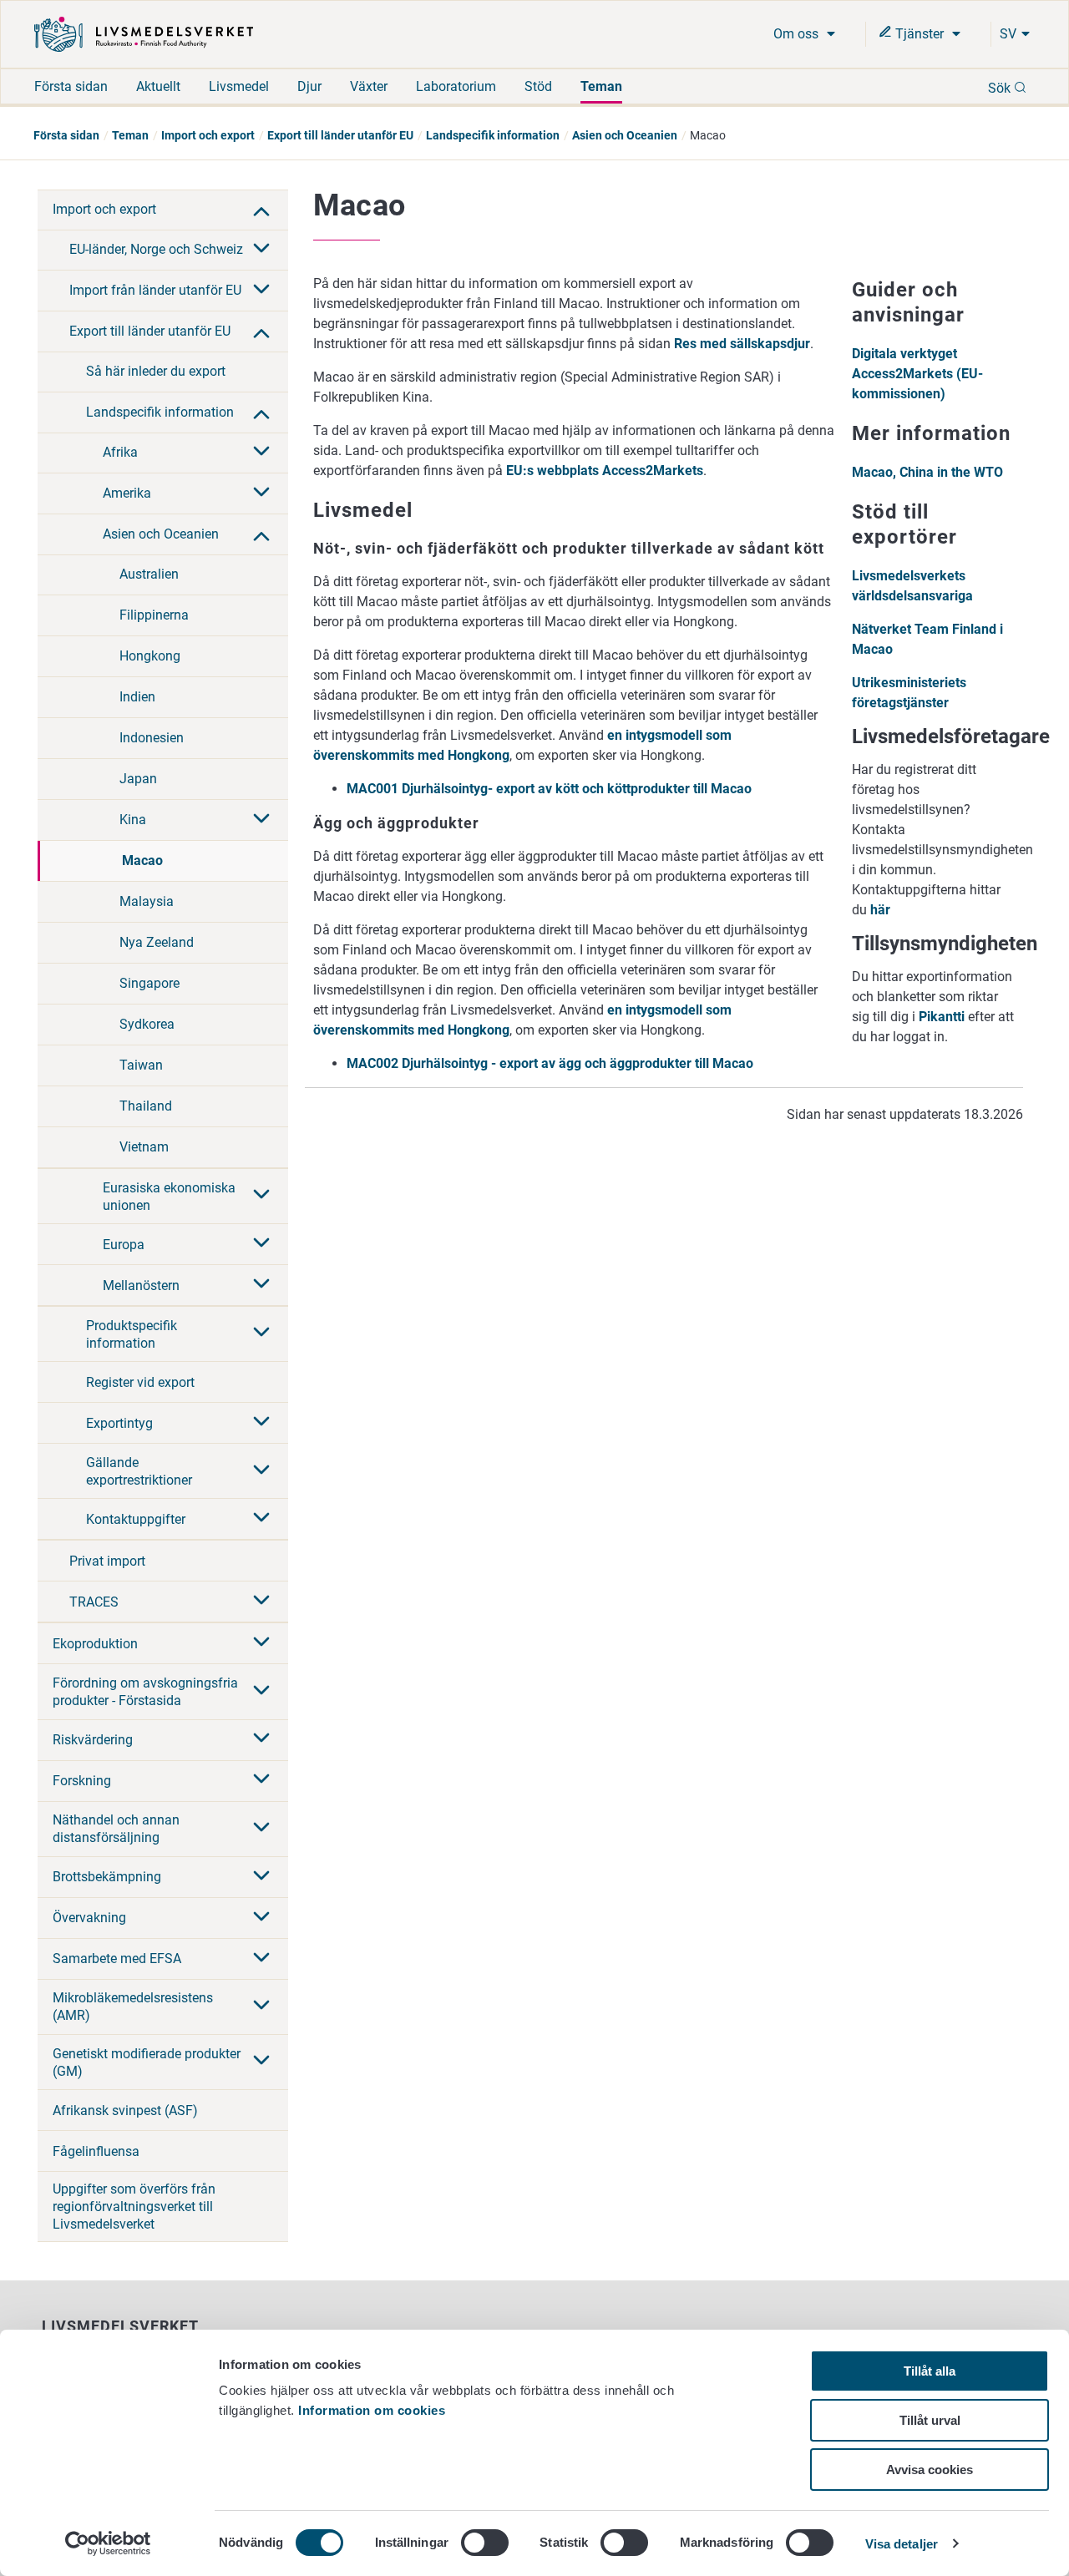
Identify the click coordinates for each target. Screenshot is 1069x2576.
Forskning (82, 1781)
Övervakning (89, 1918)
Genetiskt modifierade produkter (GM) (147, 2062)
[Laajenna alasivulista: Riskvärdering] (261, 1739)
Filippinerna (154, 615)
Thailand (146, 1106)
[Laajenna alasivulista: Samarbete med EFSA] (261, 1959)
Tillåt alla (930, 2371)
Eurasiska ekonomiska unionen (169, 1197)
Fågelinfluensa (96, 2151)
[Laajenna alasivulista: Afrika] (261, 453)
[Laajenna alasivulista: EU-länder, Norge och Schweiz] (261, 250)
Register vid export (140, 1382)
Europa (124, 1245)
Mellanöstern (141, 1285)
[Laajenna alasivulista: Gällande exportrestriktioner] (261, 1471)
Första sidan (71, 86)
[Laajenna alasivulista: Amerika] (261, 493)
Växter (369, 86)
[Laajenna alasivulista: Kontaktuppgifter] (261, 1519)
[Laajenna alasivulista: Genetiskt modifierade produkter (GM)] (261, 2062)
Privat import (107, 1561)
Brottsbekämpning (107, 1877)
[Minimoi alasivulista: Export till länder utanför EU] (261, 331)
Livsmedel (239, 86)
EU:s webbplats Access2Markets (605, 471)
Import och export (208, 135)
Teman (601, 86)
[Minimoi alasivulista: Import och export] (261, 210)
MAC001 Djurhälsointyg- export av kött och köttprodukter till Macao (549, 789)
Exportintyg (119, 1423)
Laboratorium (456, 86)
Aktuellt (158, 86)
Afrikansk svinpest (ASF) (125, 2110)
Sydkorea (147, 1024)
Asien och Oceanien (625, 135)
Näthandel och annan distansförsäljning (116, 1829)
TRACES (94, 1602)
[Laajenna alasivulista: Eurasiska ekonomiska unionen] (261, 1196)
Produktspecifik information (132, 1334)
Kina (133, 820)
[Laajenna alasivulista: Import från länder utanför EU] (261, 291)
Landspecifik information (493, 135)
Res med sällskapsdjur (742, 344)
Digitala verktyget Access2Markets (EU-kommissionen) (917, 374)
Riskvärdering (93, 1740)
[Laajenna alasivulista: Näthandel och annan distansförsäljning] (261, 1829)
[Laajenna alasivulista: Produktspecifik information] (261, 1334)
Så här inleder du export (156, 371)
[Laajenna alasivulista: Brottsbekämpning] (261, 1877)
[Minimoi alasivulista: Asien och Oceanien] (261, 534)
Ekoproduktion (95, 1644)
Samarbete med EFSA (117, 1959)
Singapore (149, 983)
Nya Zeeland (157, 942)
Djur (309, 86)
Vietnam (144, 1147)
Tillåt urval (930, 2420)
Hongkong (150, 656)
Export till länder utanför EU (340, 135)
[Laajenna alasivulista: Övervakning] (261, 1918)
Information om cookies (372, 2410)
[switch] (485, 2543)
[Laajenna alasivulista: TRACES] (261, 1602)
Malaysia (147, 901)
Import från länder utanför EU (155, 290)
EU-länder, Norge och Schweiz (156, 249)
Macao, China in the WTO (927, 472)
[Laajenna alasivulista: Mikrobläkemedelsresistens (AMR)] (261, 2007)
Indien (137, 697)
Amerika (127, 493)
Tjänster (920, 34)
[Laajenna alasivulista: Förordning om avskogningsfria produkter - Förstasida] (261, 1692)
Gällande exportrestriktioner (139, 1471)
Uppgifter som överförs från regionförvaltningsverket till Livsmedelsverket (134, 2207)
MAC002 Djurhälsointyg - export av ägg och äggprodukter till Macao (550, 1063)
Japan (138, 779)
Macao (142, 860)
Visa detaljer (902, 2544)
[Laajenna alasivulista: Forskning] (261, 1780)
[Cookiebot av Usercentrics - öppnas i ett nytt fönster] (108, 2543)
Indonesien (152, 738)
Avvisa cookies (930, 2470)
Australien (149, 574)
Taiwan (141, 1065)
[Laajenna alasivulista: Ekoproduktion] (261, 1643)
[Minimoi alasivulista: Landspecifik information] (261, 412)
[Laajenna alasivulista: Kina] (261, 820)
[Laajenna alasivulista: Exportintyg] (261, 1423)
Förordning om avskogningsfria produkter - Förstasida (145, 1692)
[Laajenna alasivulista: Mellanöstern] (261, 1285)
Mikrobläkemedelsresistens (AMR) (133, 2007)
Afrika (120, 452)
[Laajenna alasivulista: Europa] (261, 1244)
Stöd (538, 86)
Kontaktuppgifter (136, 1519)
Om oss (798, 34)
